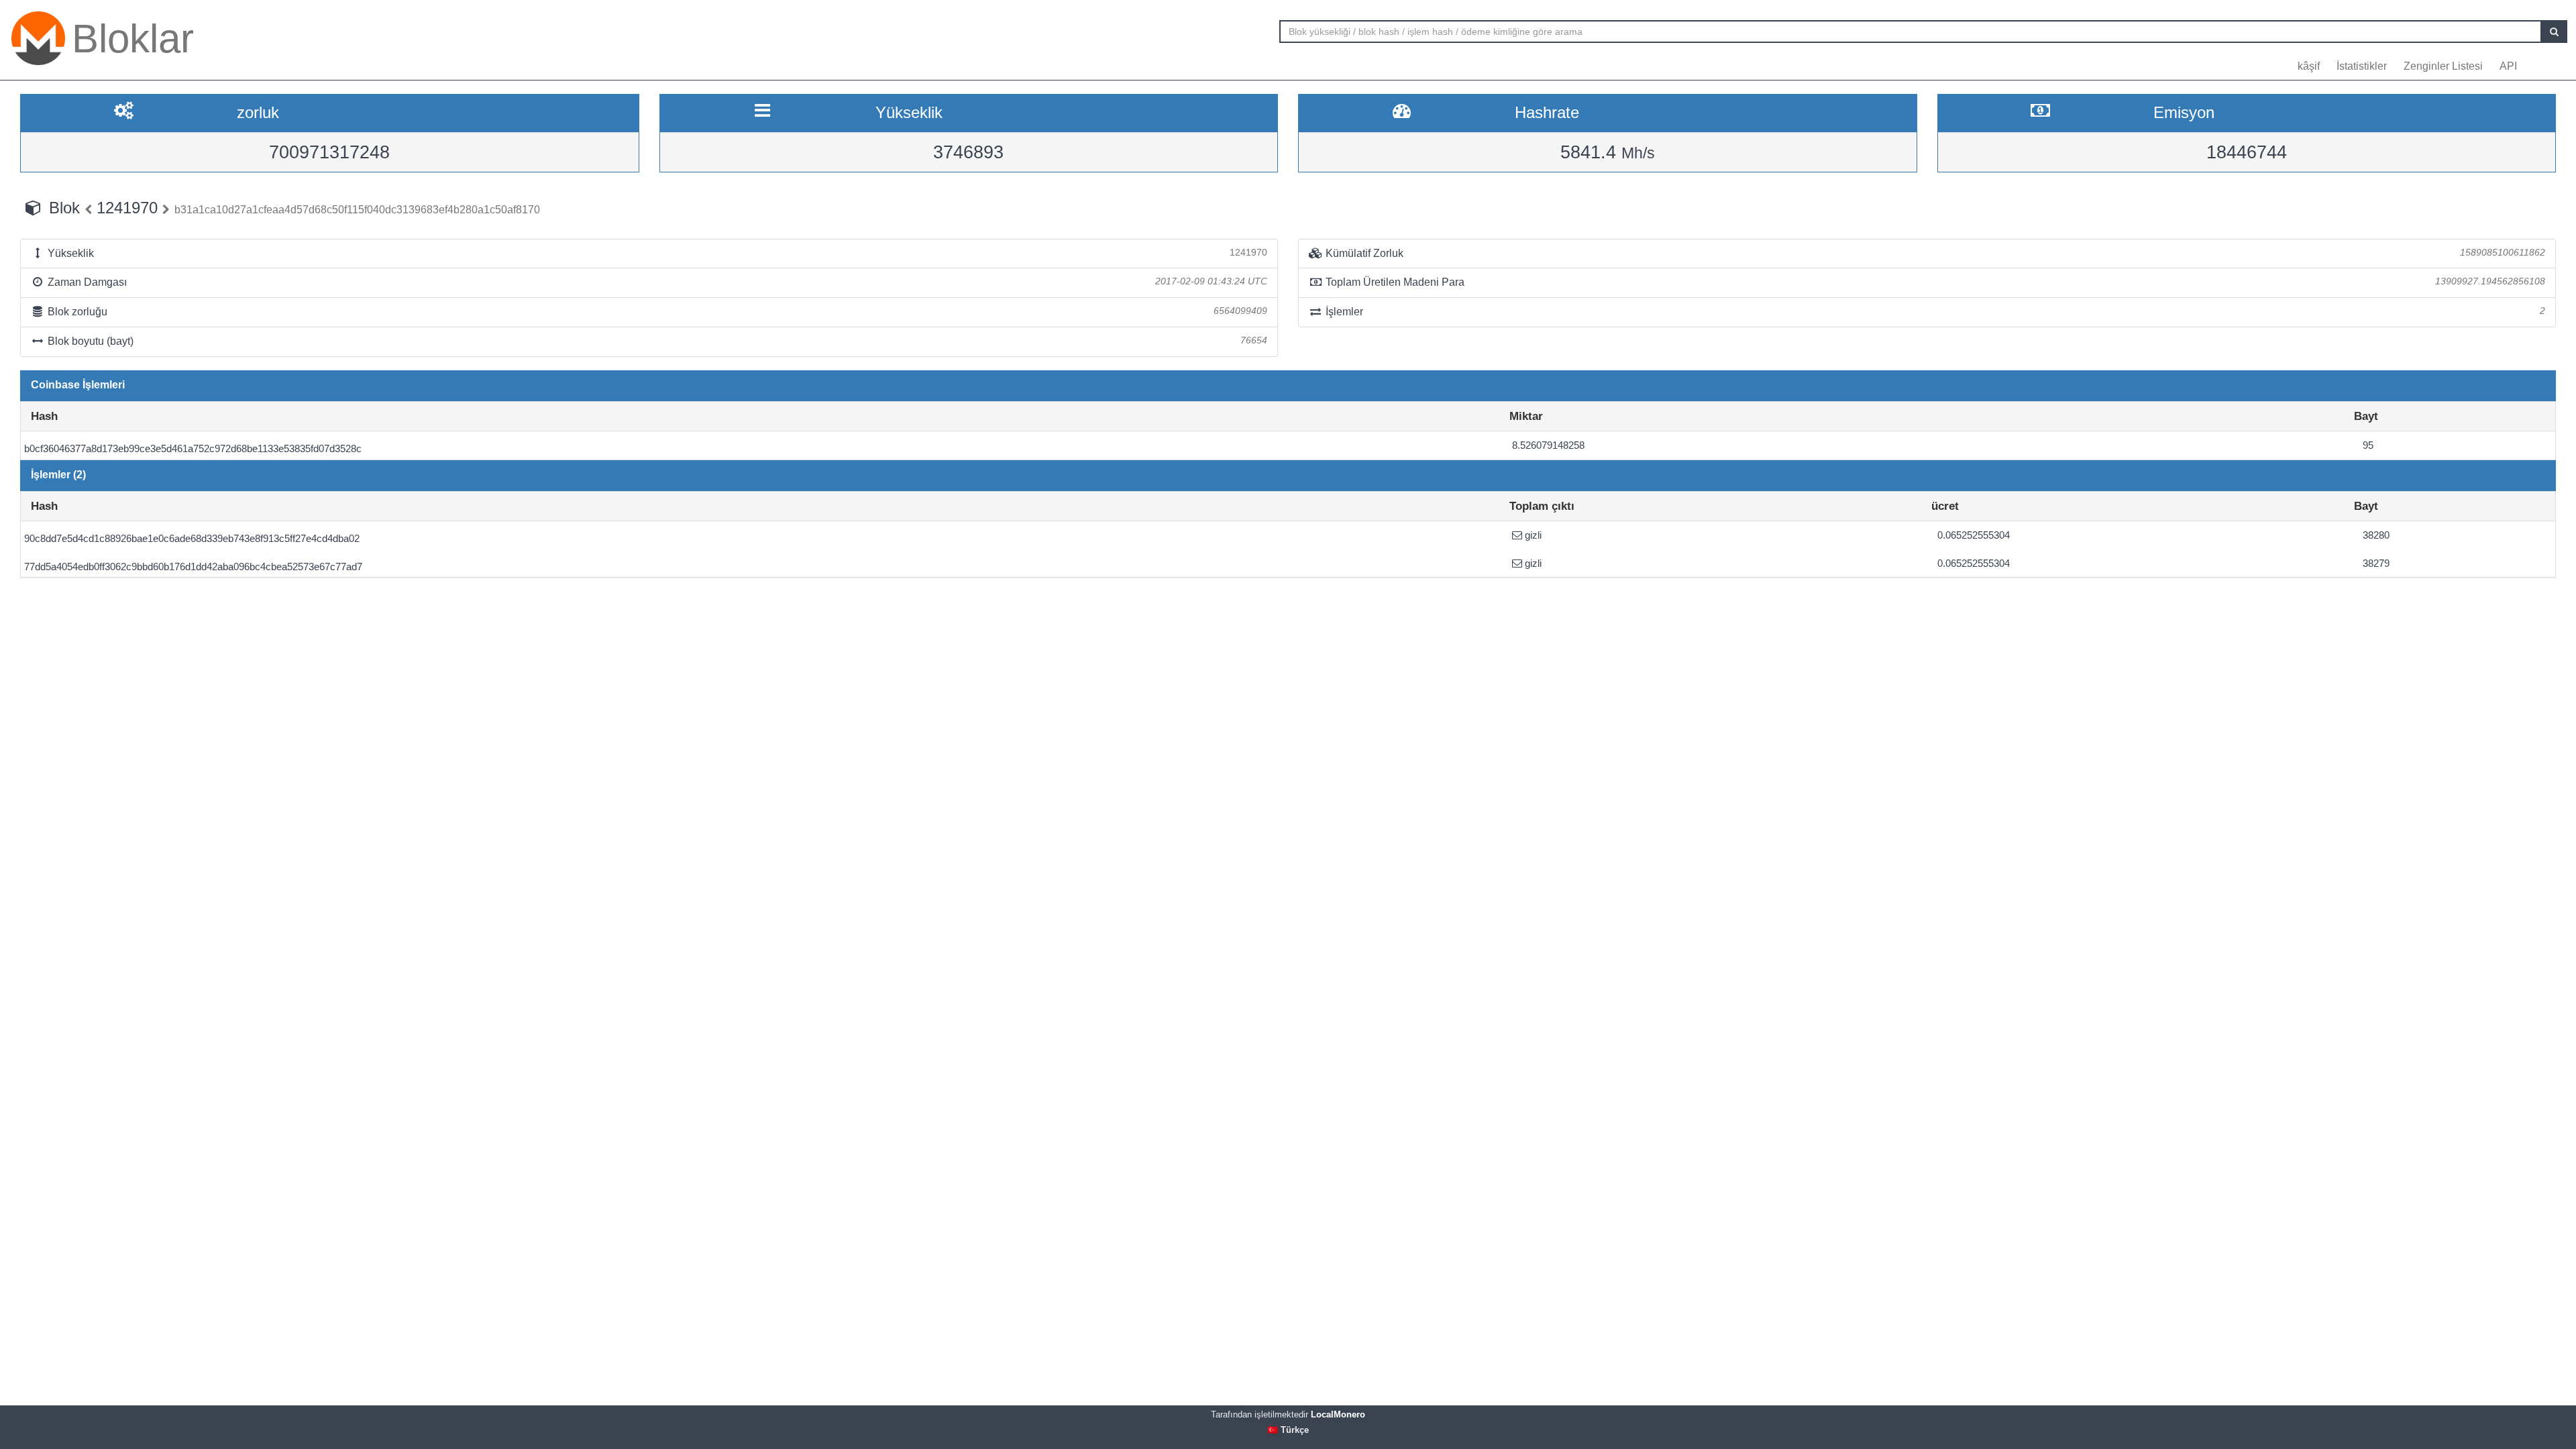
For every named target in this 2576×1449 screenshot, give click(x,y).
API (2508, 66)
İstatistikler (2362, 66)
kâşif (2309, 66)
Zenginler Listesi (2443, 66)
